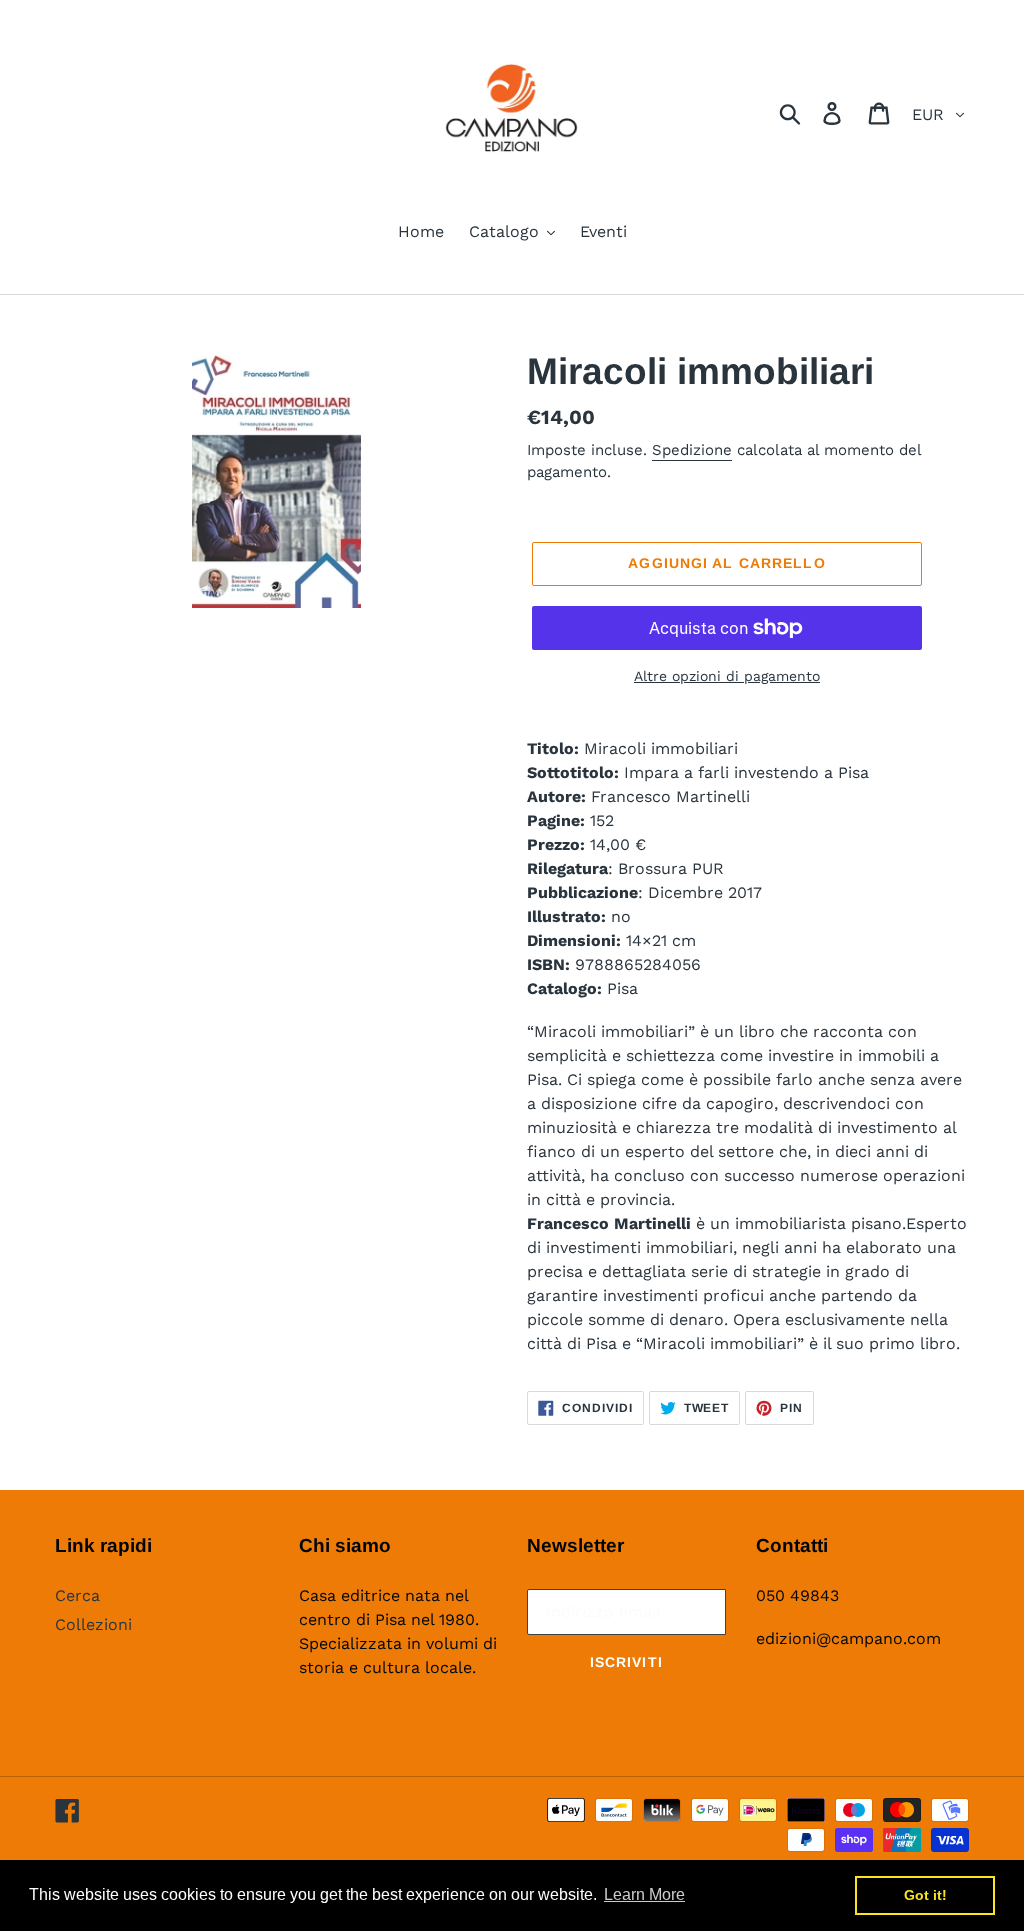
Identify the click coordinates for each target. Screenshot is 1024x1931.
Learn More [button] (644, 1894)
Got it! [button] (925, 1895)
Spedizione (692, 450)
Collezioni (93, 1624)
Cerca (77, 1595)
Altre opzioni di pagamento (727, 676)
